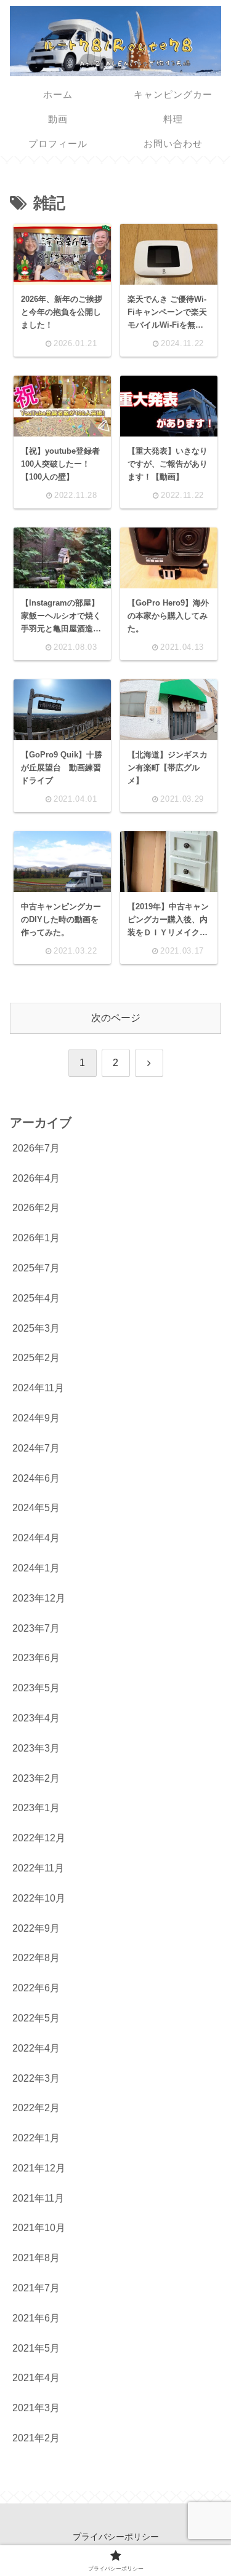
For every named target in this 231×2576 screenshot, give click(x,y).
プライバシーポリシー (116, 2537)
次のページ (116, 1018)
